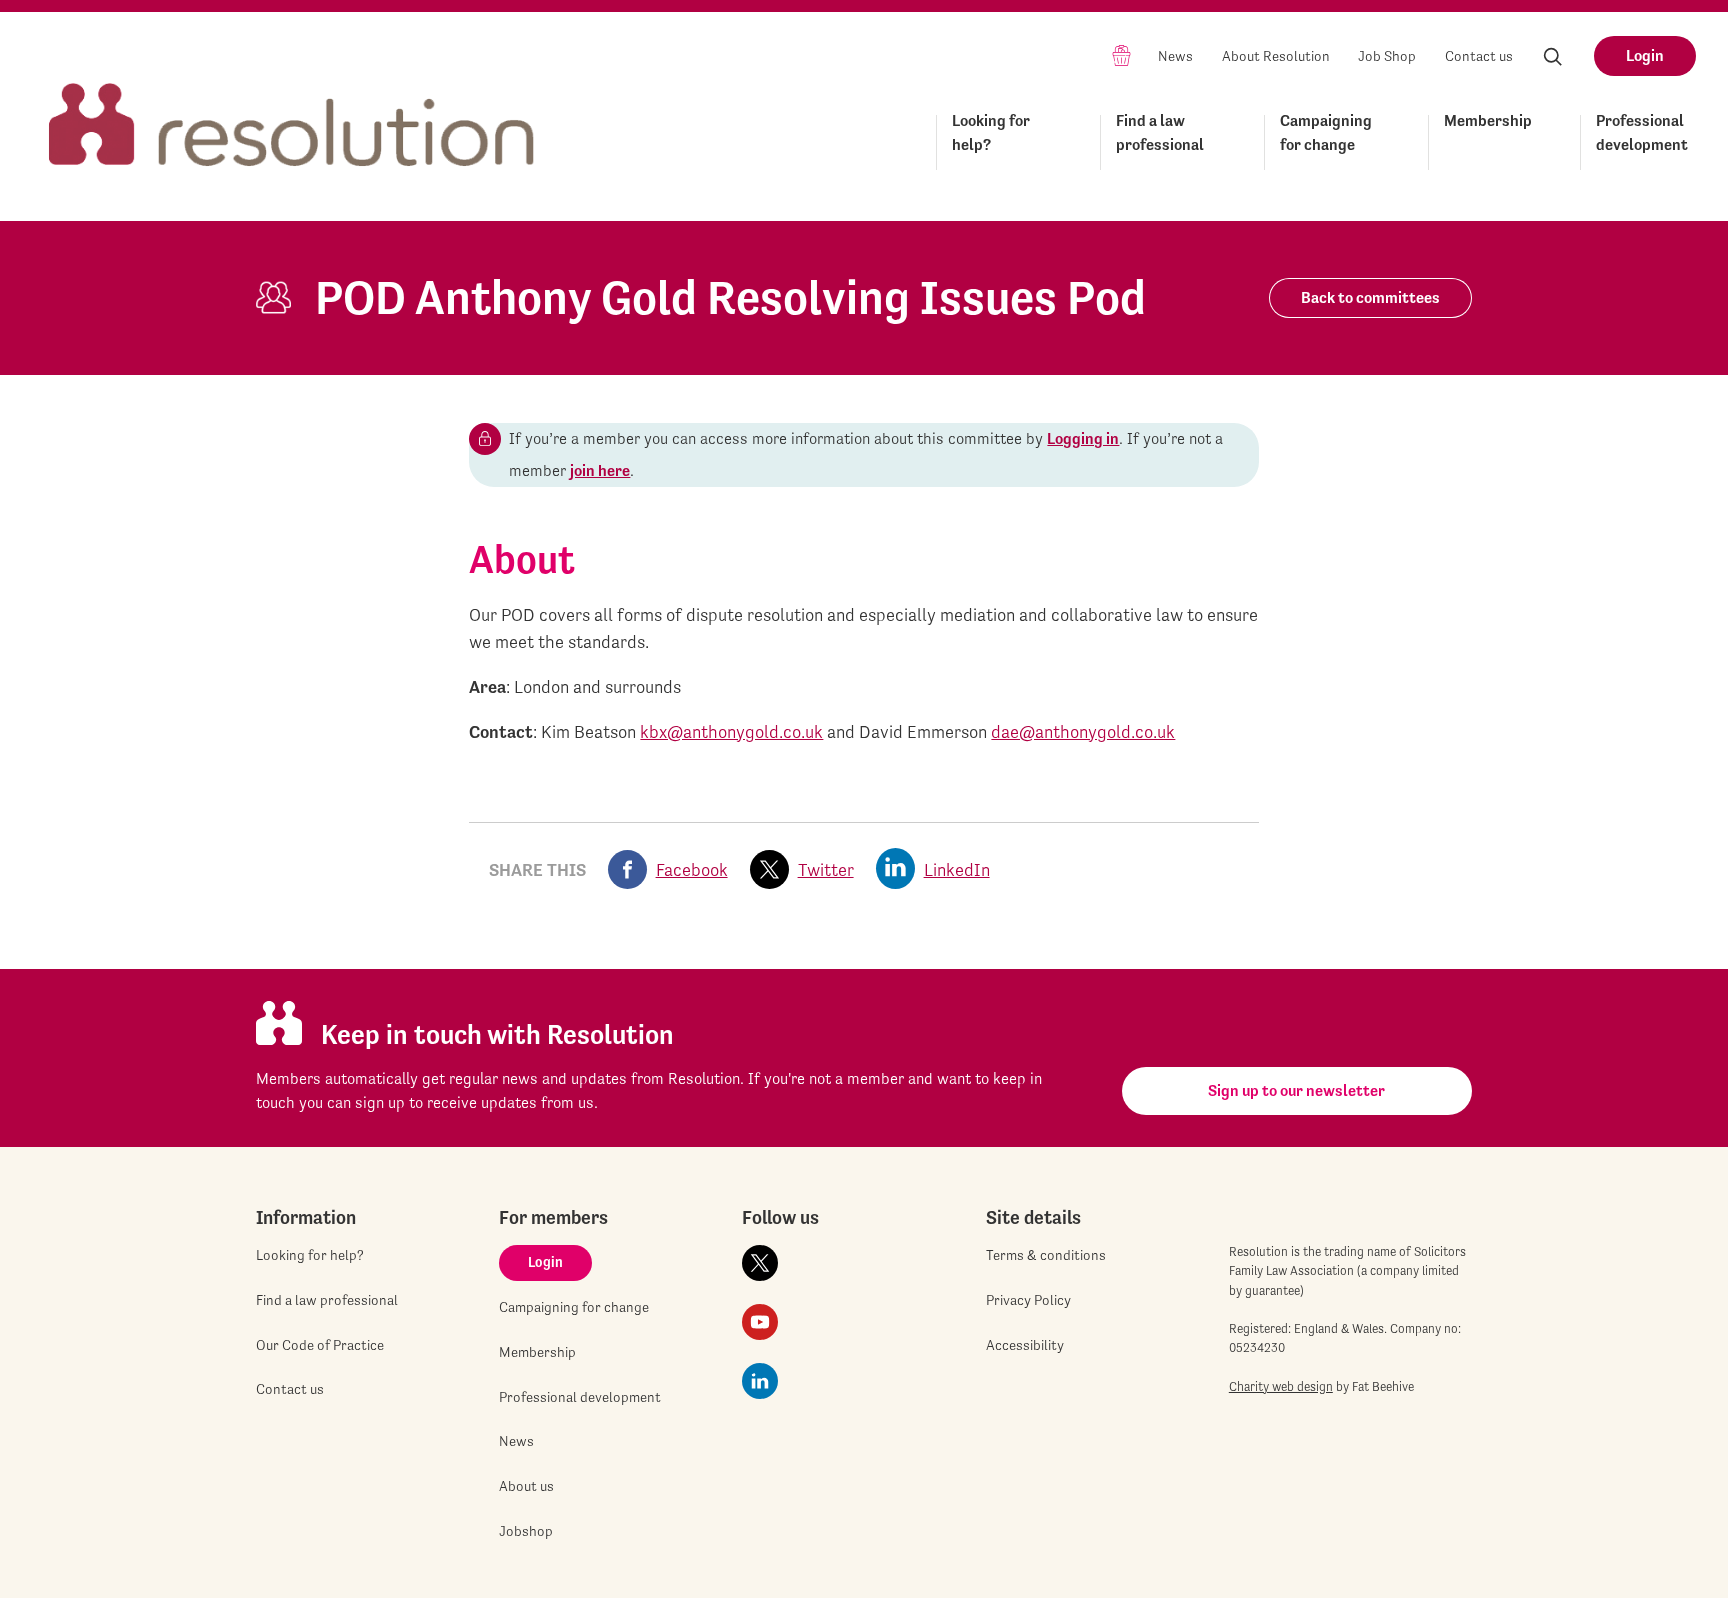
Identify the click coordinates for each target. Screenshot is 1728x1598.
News (1175, 56)
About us (526, 1486)
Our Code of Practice (320, 1345)
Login (1645, 55)
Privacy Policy (1028, 1300)
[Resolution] (292, 106)
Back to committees (1370, 297)
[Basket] (1121, 54)
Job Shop (1387, 56)
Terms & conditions (1046, 1255)
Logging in (1083, 438)
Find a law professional (1160, 132)
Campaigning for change (1326, 132)
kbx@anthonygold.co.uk (731, 731)
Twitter (826, 869)
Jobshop (526, 1531)
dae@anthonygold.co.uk (1083, 731)
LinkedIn (957, 869)
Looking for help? (991, 132)
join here (600, 470)
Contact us (1479, 56)
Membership (1488, 120)
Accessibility (1025, 1345)
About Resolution (1276, 56)
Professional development (1642, 132)
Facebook (692, 869)
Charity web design (1281, 1386)
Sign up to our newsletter (1296, 1090)
